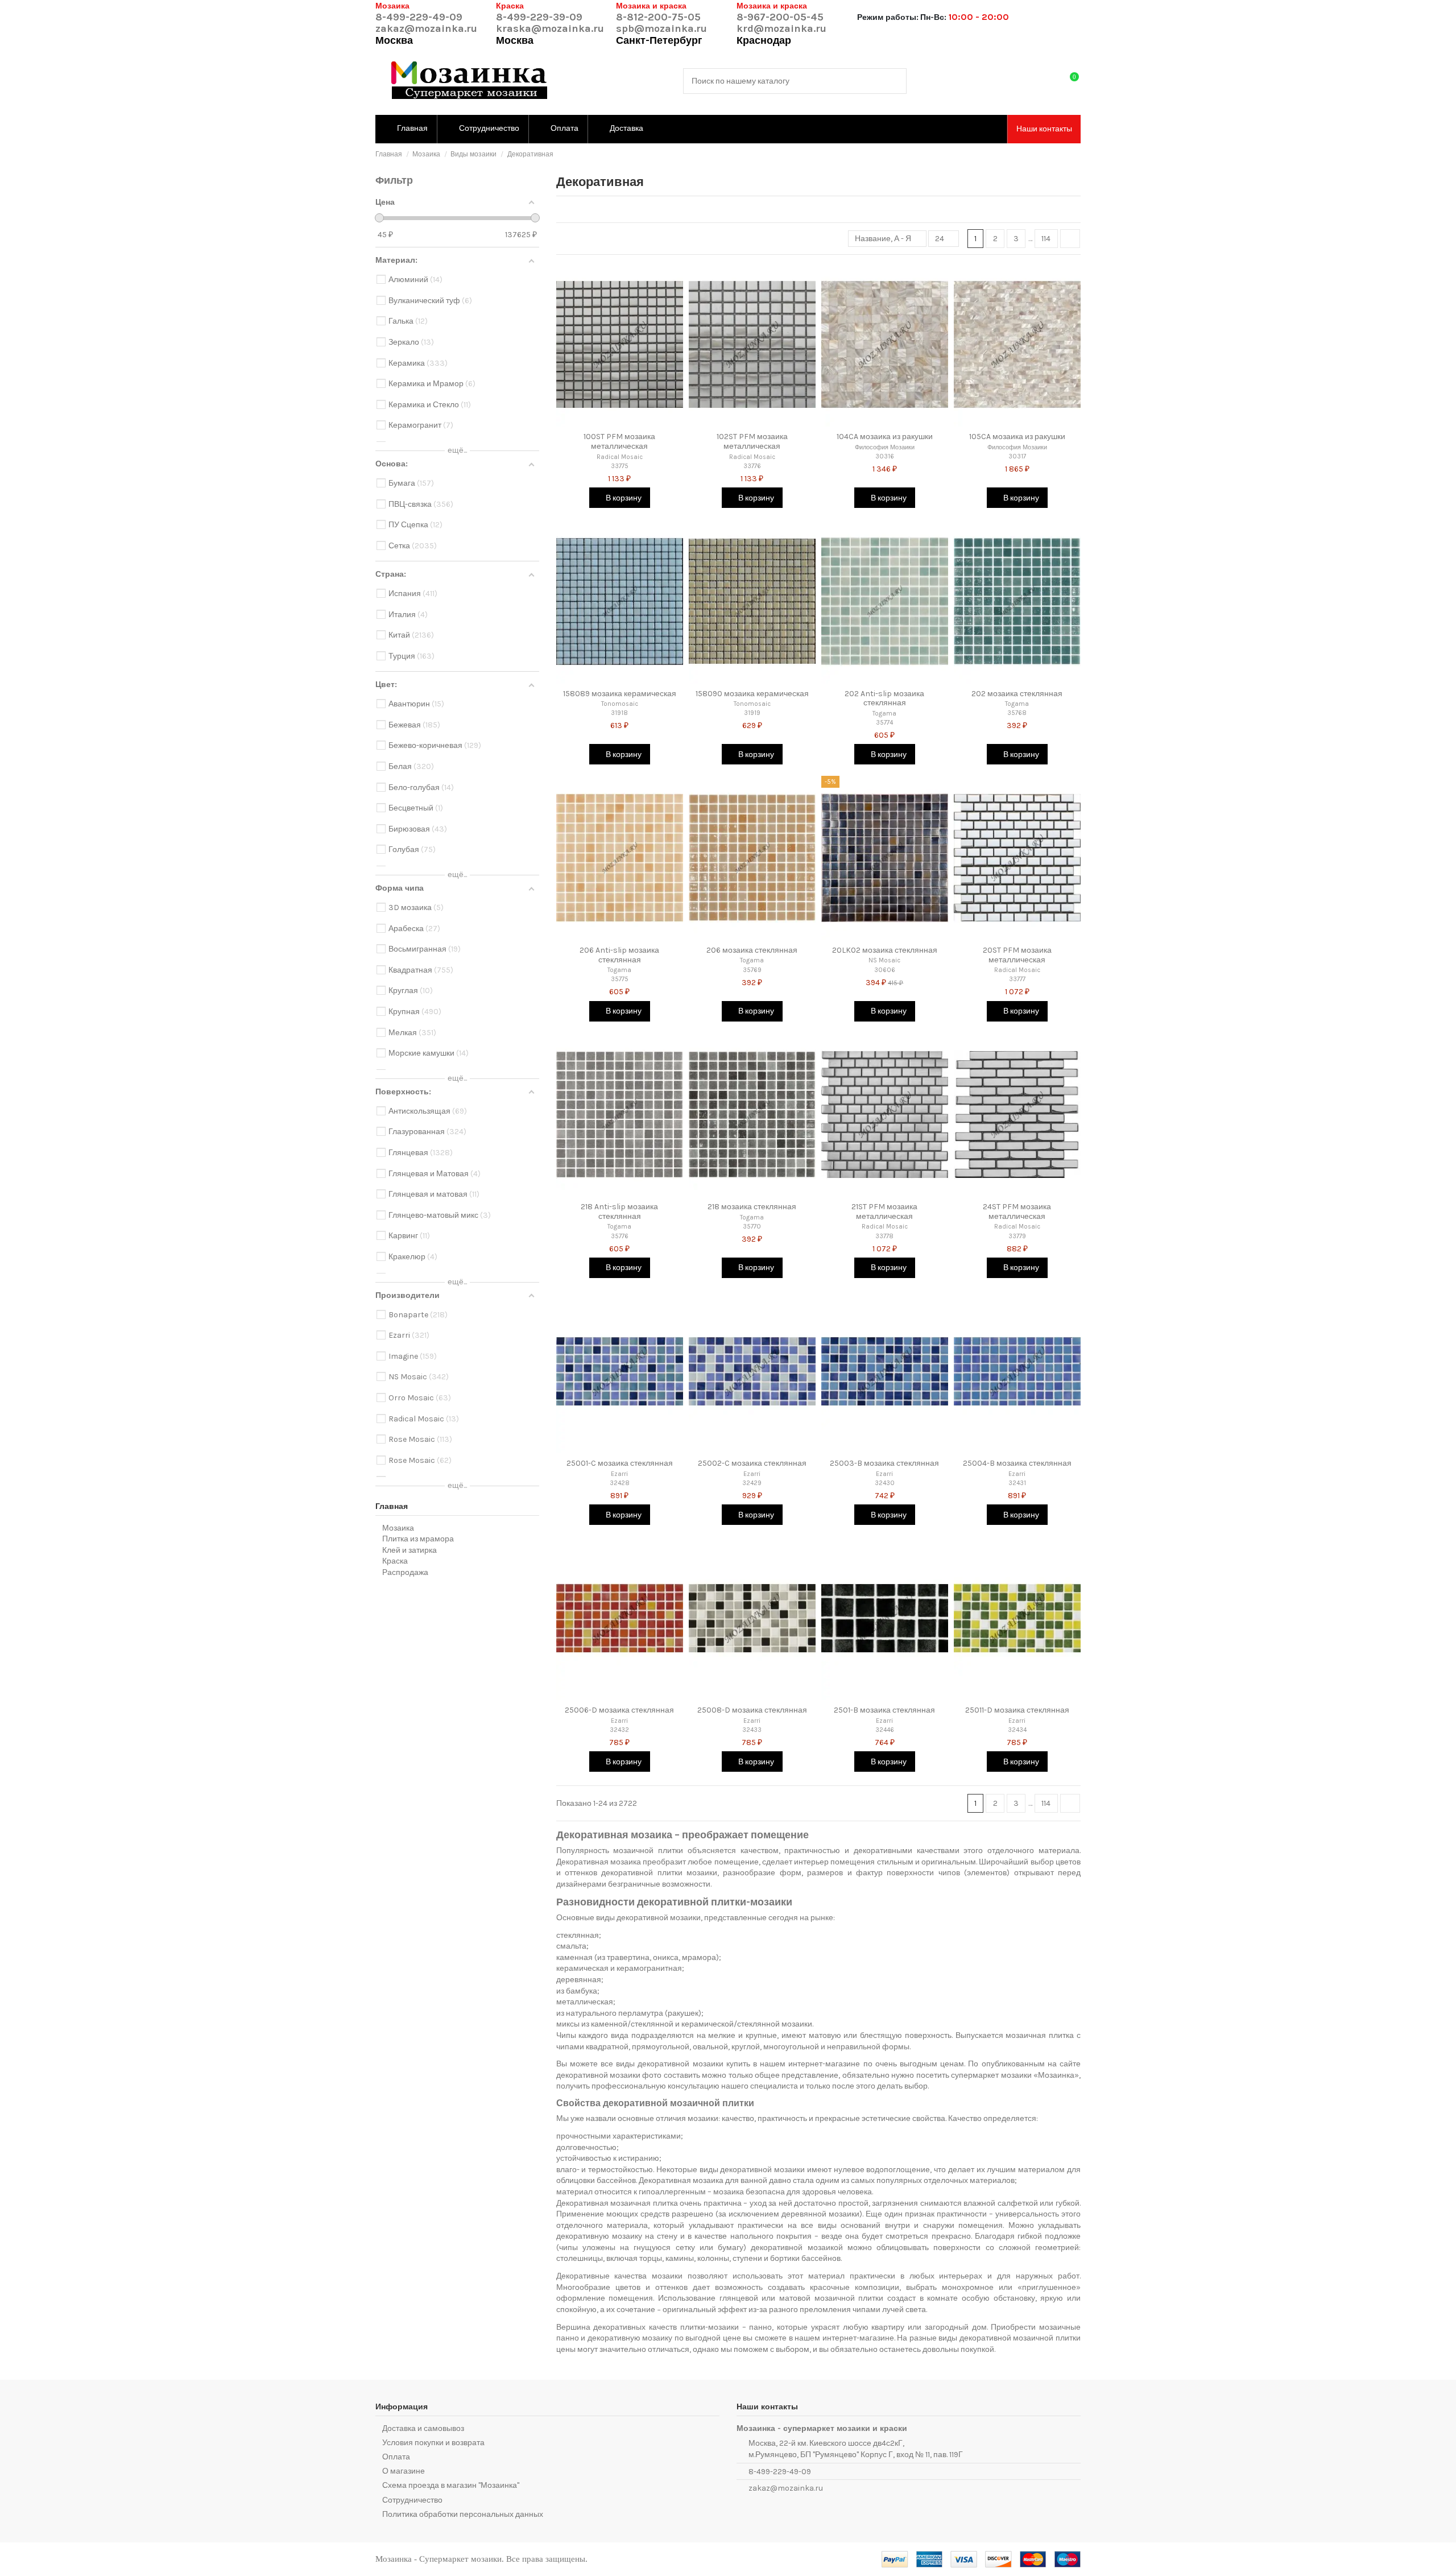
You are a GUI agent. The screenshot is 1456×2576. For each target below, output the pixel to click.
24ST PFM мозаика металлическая (1017, 1211)
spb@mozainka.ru (661, 28)
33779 (1017, 1236)
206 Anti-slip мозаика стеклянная (619, 955)
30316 (885, 456)
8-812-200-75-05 (658, 17)
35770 (752, 1227)
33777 (1017, 979)
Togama (884, 714)
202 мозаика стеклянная (1017, 694)
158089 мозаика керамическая (620, 694)
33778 (884, 1236)
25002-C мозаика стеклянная (752, 1463)
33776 (752, 466)
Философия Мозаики (885, 447)
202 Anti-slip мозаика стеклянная (884, 698)
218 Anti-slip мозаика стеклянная (619, 1211)
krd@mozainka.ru (781, 28)
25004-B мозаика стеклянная (1017, 1463)
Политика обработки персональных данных (463, 2514)
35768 (1017, 713)
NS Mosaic (884, 960)
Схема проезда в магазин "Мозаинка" (451, 2485)
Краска (395, 1561)
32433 (752, 1730)
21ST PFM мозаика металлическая (884, 1211)
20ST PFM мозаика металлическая (1017, 955)
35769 (752, 970)
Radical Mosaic (620, 457)
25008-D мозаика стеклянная (752, 1710)
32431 (1017, 1483)
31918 (619, 713)
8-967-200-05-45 (780, 17)
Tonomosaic (620, 704)
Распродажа (405, 1572)
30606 (885, 970)
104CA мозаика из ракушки (885, 437)
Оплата (396, 2457)
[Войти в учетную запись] (1047, 81)
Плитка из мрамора (418, 1539)
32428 (620, 1483)
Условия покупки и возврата (433, 2443)
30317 (1017, 456)
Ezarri (619, 1474)
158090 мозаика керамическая (752, 694)
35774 (884, 723)
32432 (619, 1730)
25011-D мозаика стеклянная (1017, 1710)
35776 (620, 1236)
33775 (620, 466)
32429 (752, 1483)
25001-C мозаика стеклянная (620, 1463)
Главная (392, 1506)
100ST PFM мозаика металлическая (619, 441)
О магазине (404, 2471)
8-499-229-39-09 (539, 17)
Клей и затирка (409, 1550)
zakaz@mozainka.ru (426, 28)
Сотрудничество (412, 2500)
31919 (752, 713)
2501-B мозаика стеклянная (884, 1710)
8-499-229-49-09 (419, 17)
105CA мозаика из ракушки (1017, 437)
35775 (620, 979)
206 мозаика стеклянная (752, 950)
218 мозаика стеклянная (752, 1207)
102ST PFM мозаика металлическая (752, 441)
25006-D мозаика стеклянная (619, 1710)
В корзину (623, 498)
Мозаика (398, 1528)
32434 (1017, 1730)
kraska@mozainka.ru (550, 28)
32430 (885, 1483)
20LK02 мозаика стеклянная (885, 950)
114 (1046, 239)
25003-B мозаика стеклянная (884, 1463)
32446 (885, 1730)
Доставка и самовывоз (423, 2428)
